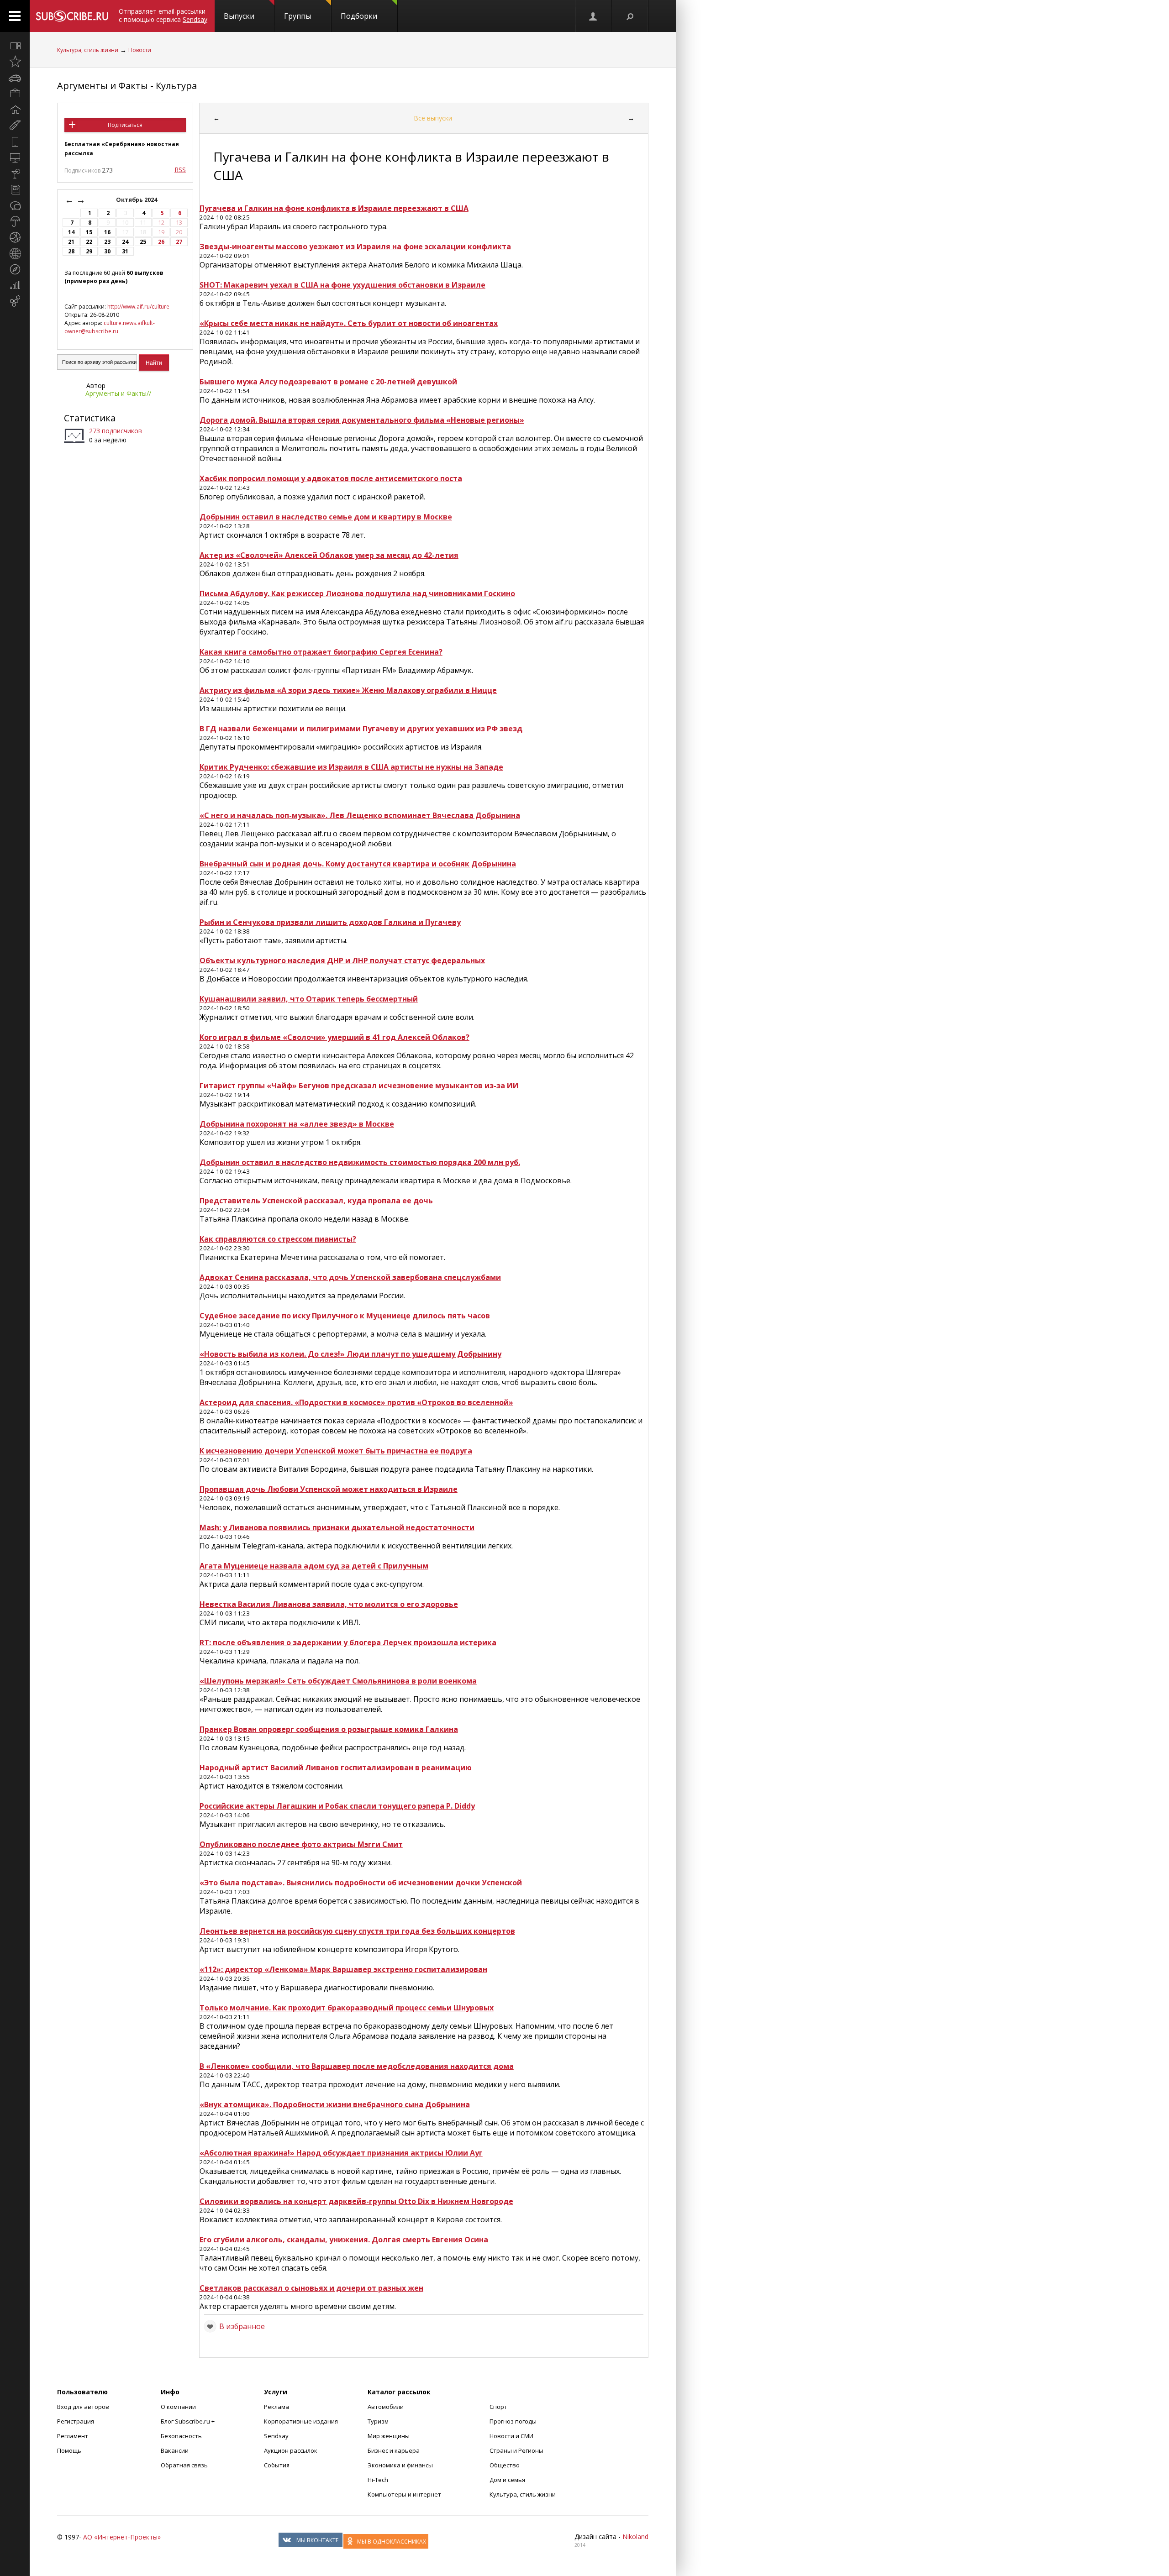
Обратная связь (184, 2465)
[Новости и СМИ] (15, 189)
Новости (140, 50)
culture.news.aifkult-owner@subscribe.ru (110, 327)
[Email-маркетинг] (15, 301)
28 (71, 251)
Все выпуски (433, 118)
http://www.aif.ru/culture (138, 307)
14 (71, 232)
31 (125, 251)
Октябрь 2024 (137, 200)
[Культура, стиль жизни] (15, 173)
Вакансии (175, 2450)
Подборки (359, 16)
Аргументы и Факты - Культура (127, 86)
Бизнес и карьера (394, 2450)
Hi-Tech (378, 2480)
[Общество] (15, 205)
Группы (298, 16)
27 (179, 242)
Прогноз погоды (513, 2421)
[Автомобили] (15, 78)
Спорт (498, 2407)
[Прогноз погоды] (15, 221)
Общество (505, 2465)
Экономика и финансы (400, 2465)
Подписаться (125, 125)
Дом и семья (507, 2480)
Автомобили (386, 2407)
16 (107, 232)
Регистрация (76, 2421)
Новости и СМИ (511, 2436)
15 (89, 232)
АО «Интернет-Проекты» (122, 2537)
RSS (180, 170)
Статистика (90, 418)
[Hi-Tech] (15, 142)
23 (107, 242)
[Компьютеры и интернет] (15, 157)
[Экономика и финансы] (15, 285)
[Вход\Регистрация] (594, 16)
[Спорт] (15, 237)
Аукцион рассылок (291, 2450)
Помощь (69, 2450)
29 (89, 251)
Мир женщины (389, 2436)
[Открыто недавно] (15, 62)
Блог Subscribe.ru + (188, 2421)
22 (89, 242)
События (277, 2465)
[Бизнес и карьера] (15, 94)
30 (107, 251)
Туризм (378, 2421)
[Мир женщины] (15, 126)
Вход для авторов (83, 2407)
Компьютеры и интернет (404, 2494)
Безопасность (181, 2436)
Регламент (73, 2436)
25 (143, 242)
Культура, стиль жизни (88, 50)
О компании (178, 2407)
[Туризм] (15, 269)
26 (161, 242)
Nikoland (635, 2537)
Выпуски (239, 16)
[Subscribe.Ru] (72, 16)
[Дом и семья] (15, 110)
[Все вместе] (15, 46)
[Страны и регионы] (15, 253)
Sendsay (276, 2436)
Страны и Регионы (516, 2450)
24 (125, 242)
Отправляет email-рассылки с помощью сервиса (163, 15)
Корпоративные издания (301, 2421)
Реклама (276, 2407)
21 (71, 242)
